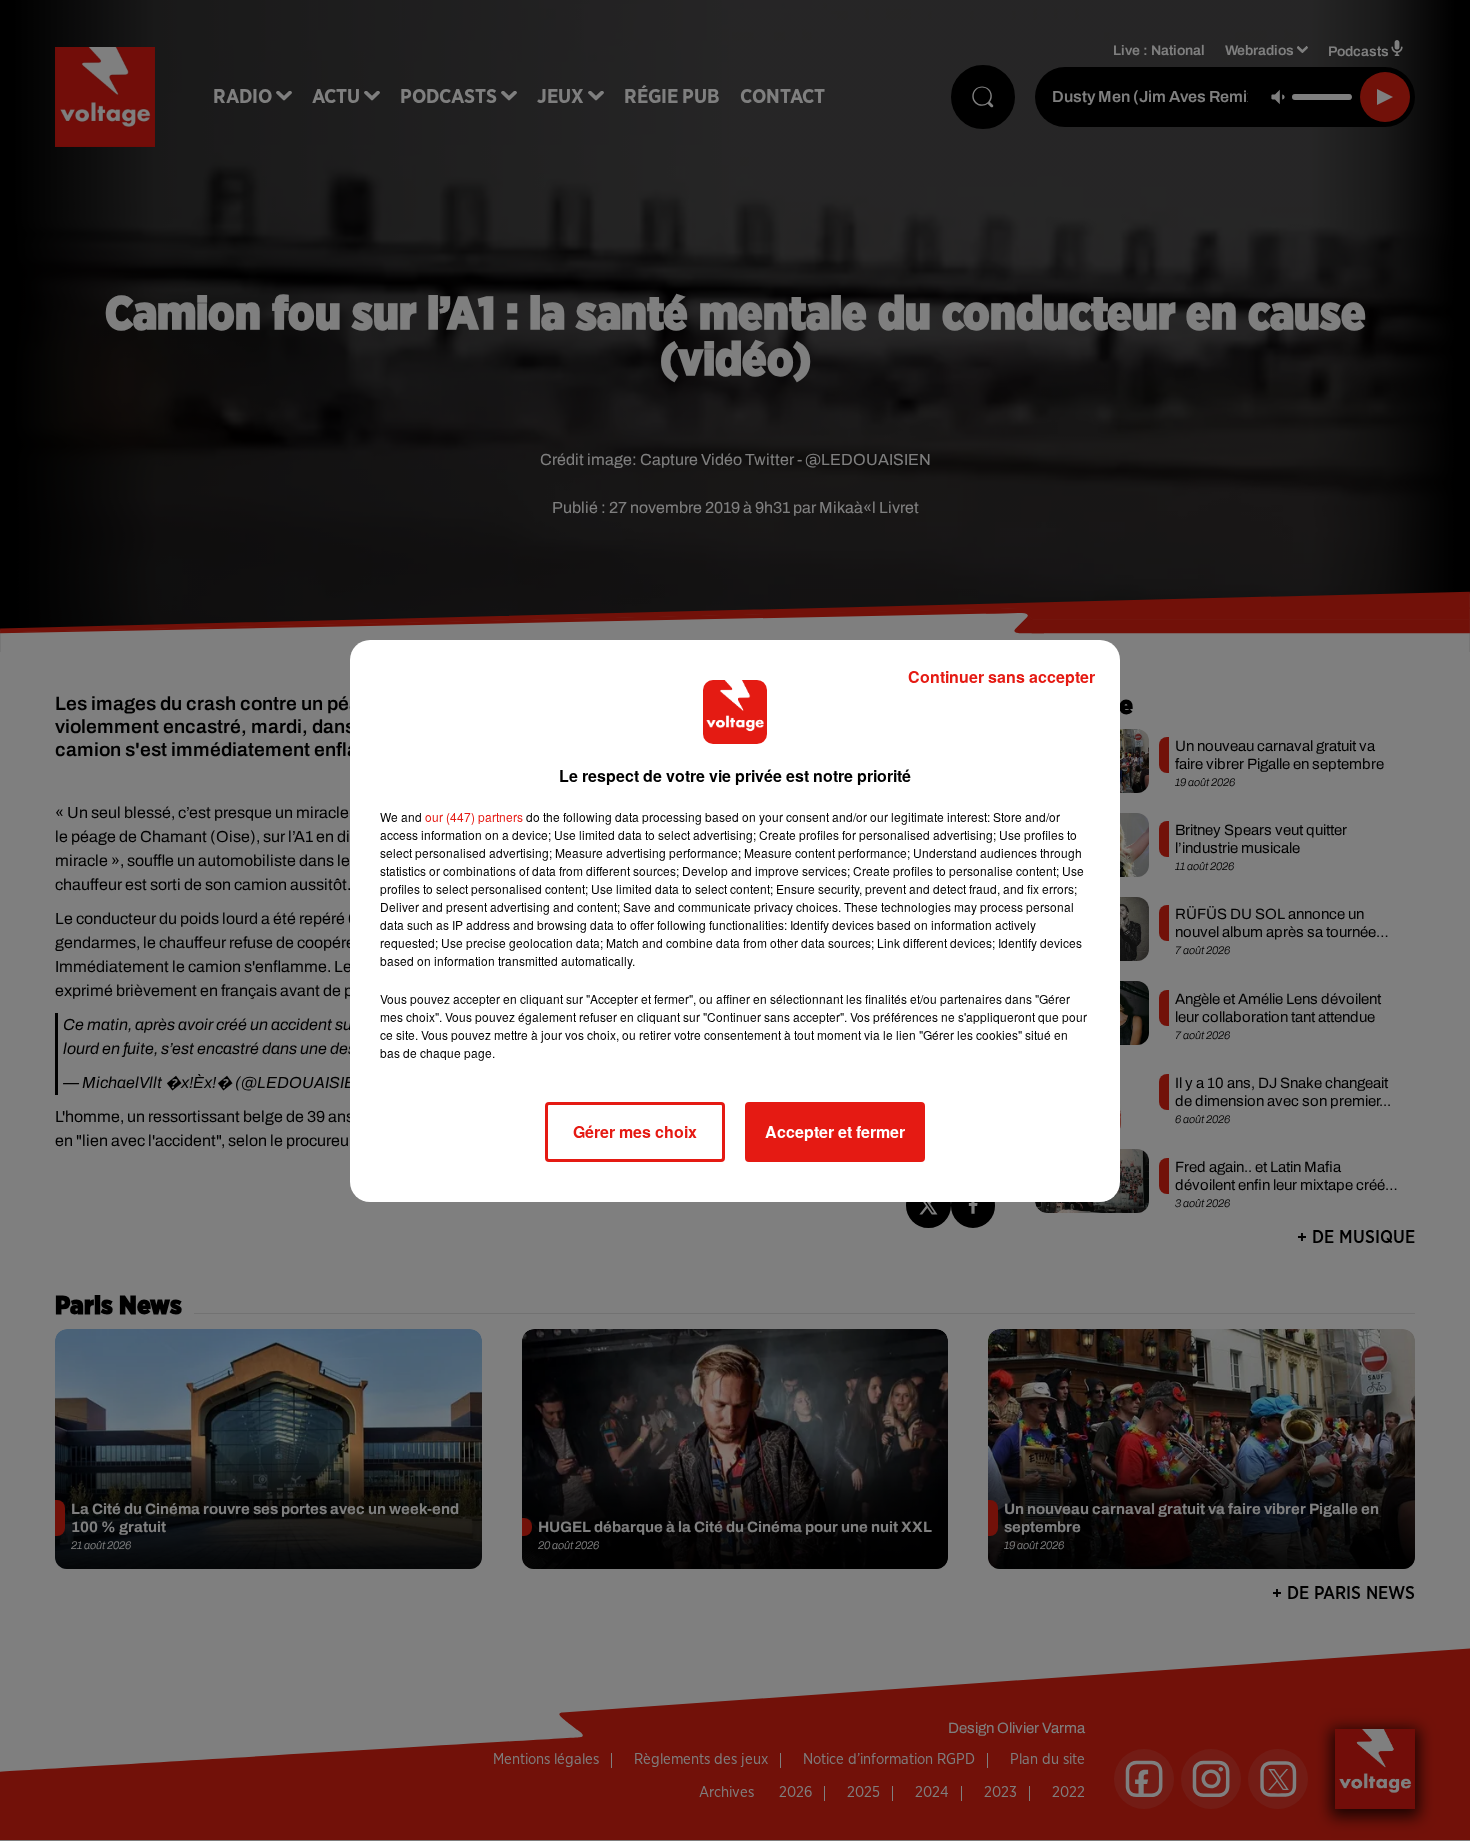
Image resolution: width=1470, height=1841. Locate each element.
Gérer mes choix (635, 1131)
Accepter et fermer (835, 1131)
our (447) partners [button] (474, 816)
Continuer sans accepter (1001, 676)
